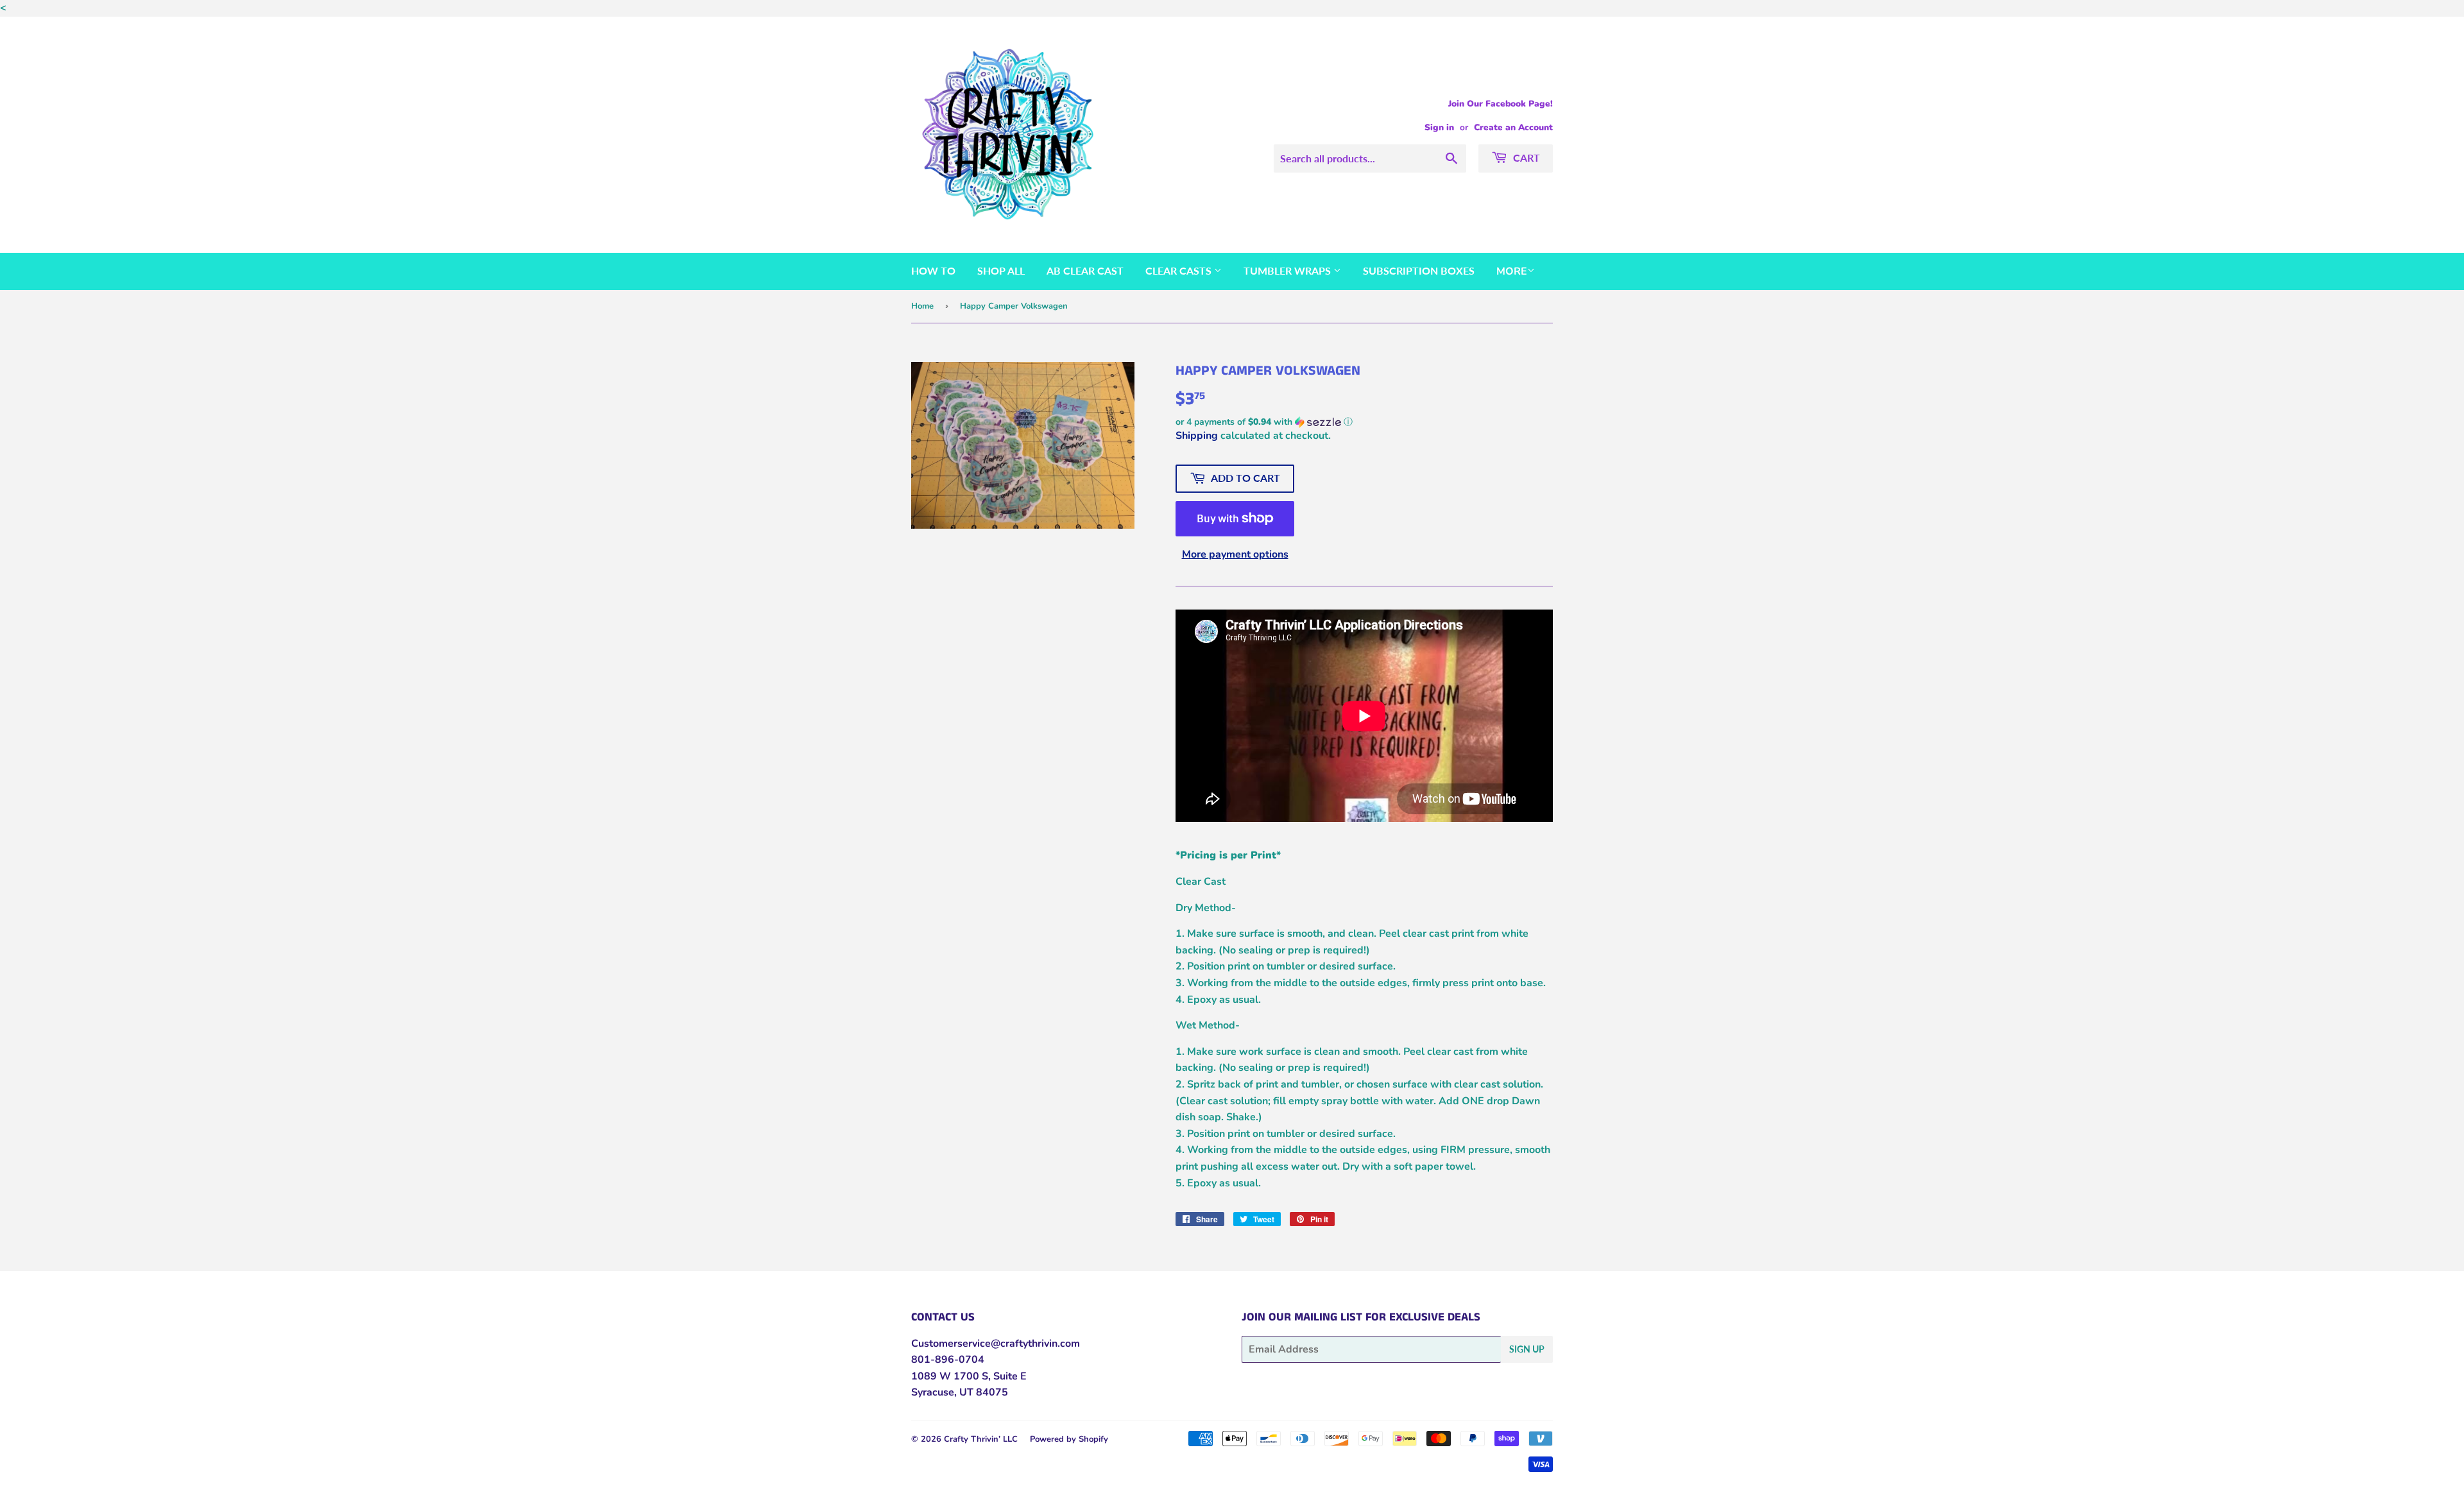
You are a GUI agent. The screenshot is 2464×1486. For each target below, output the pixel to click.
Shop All (1001, 270)
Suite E (1009, 1376)
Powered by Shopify (1069, 1439)
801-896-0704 (948, 1360)
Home (922, 306)
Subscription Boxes (1419, 270)
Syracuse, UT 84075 (960, 1392)
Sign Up (1527, 1349)
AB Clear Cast (1085, 270)
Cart (1525, 158)
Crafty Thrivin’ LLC (981, 1439)
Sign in (1439, 127)
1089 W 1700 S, (951, 1376)
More (1512, 271)
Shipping (1197, 436)
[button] (1364, 422)
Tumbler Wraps (1288, 270)
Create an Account (1513, 127)
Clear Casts (1180, 270)
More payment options (1235, 554)
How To (933, 270)
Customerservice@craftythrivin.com (996, 1344)
